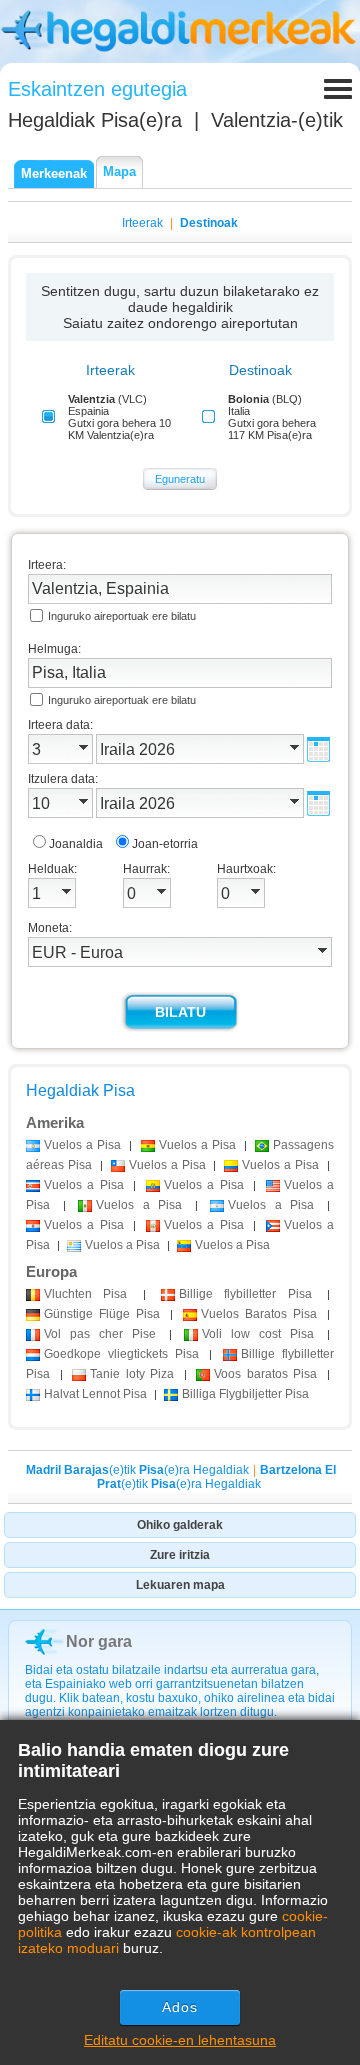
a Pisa (82, 1145)
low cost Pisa (258, 1334)
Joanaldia (76, 844)
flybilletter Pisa (245, 1294)
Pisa (85, 1294)
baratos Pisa (265, 1374)
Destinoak (209, 223)
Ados (180, 2007)
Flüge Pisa (102, 1314)
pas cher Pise (100, 1334)
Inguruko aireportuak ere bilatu (122, 616)
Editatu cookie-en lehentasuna (180, 2040)
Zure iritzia (180, 1555)
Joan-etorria (165, 844)
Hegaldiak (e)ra (95, 120)
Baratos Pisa (259, 1314)
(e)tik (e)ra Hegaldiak (137, 1470)
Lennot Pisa (95, 1394)
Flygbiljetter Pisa (245, 1394)
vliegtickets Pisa (121, 1354)
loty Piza (132, 1374)
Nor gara (99, 1641)
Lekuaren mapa (180, 1585)
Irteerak (142, 223)
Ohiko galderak (180, 1525)
